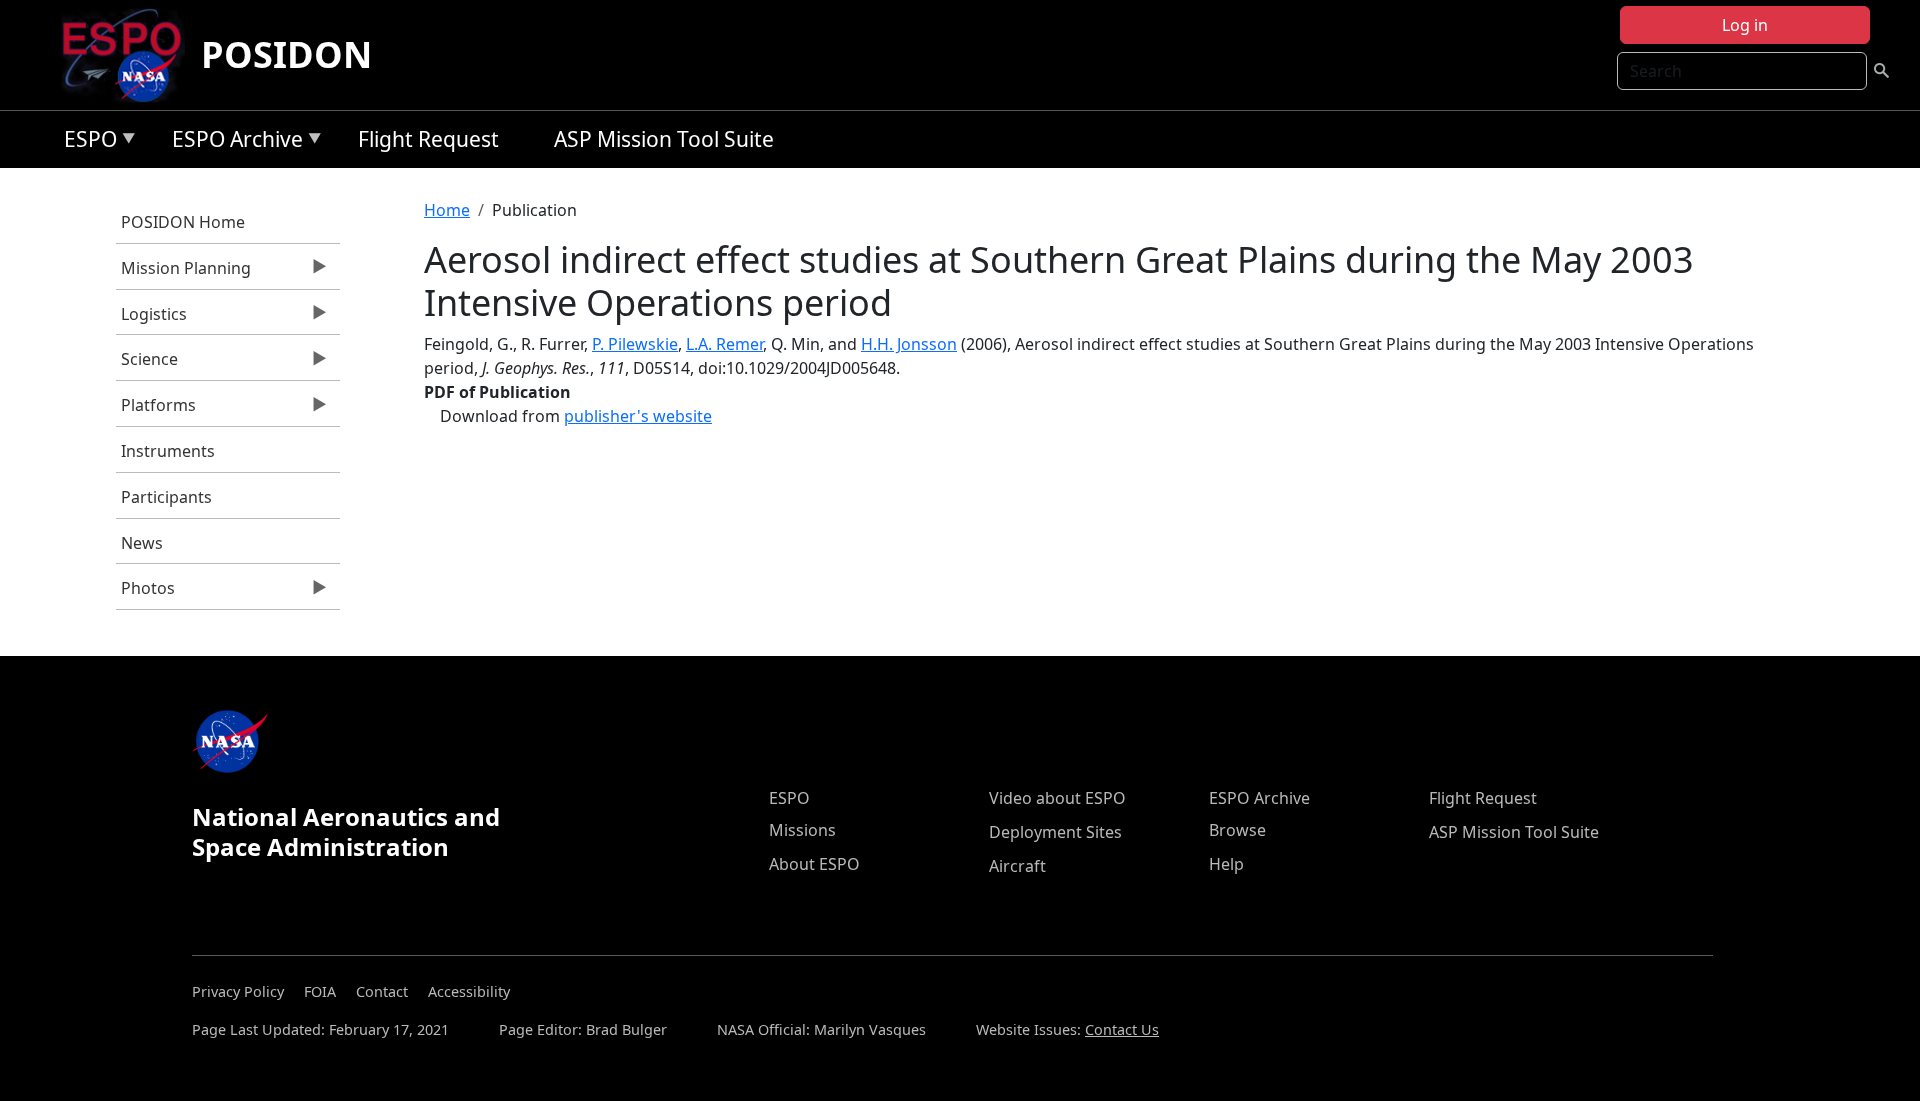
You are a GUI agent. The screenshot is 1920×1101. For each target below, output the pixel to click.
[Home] (129, 55)
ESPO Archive (232, 142)
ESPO (85, 142)
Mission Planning (183, 273)
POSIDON (286, 54)
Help (1226, 864)
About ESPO (814, 864)
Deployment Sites (1055, 832)
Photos (145, 593)
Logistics (151, 319)
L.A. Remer (724, 344)
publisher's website (638, 416)
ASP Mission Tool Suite (664, 139)
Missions (802, 830)
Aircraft (1017, 866)
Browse (1237, 830)
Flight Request (428, 139)
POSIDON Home (183, 222)
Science (147, 364)
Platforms (156, 410)
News (142, 543)
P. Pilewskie (635, 344)
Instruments (168, 451)
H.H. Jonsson (909, 344)
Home (447, 210)
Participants (166, 497)
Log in (1745, 25)
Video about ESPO (1057, 798)
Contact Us (1122, 1029)
